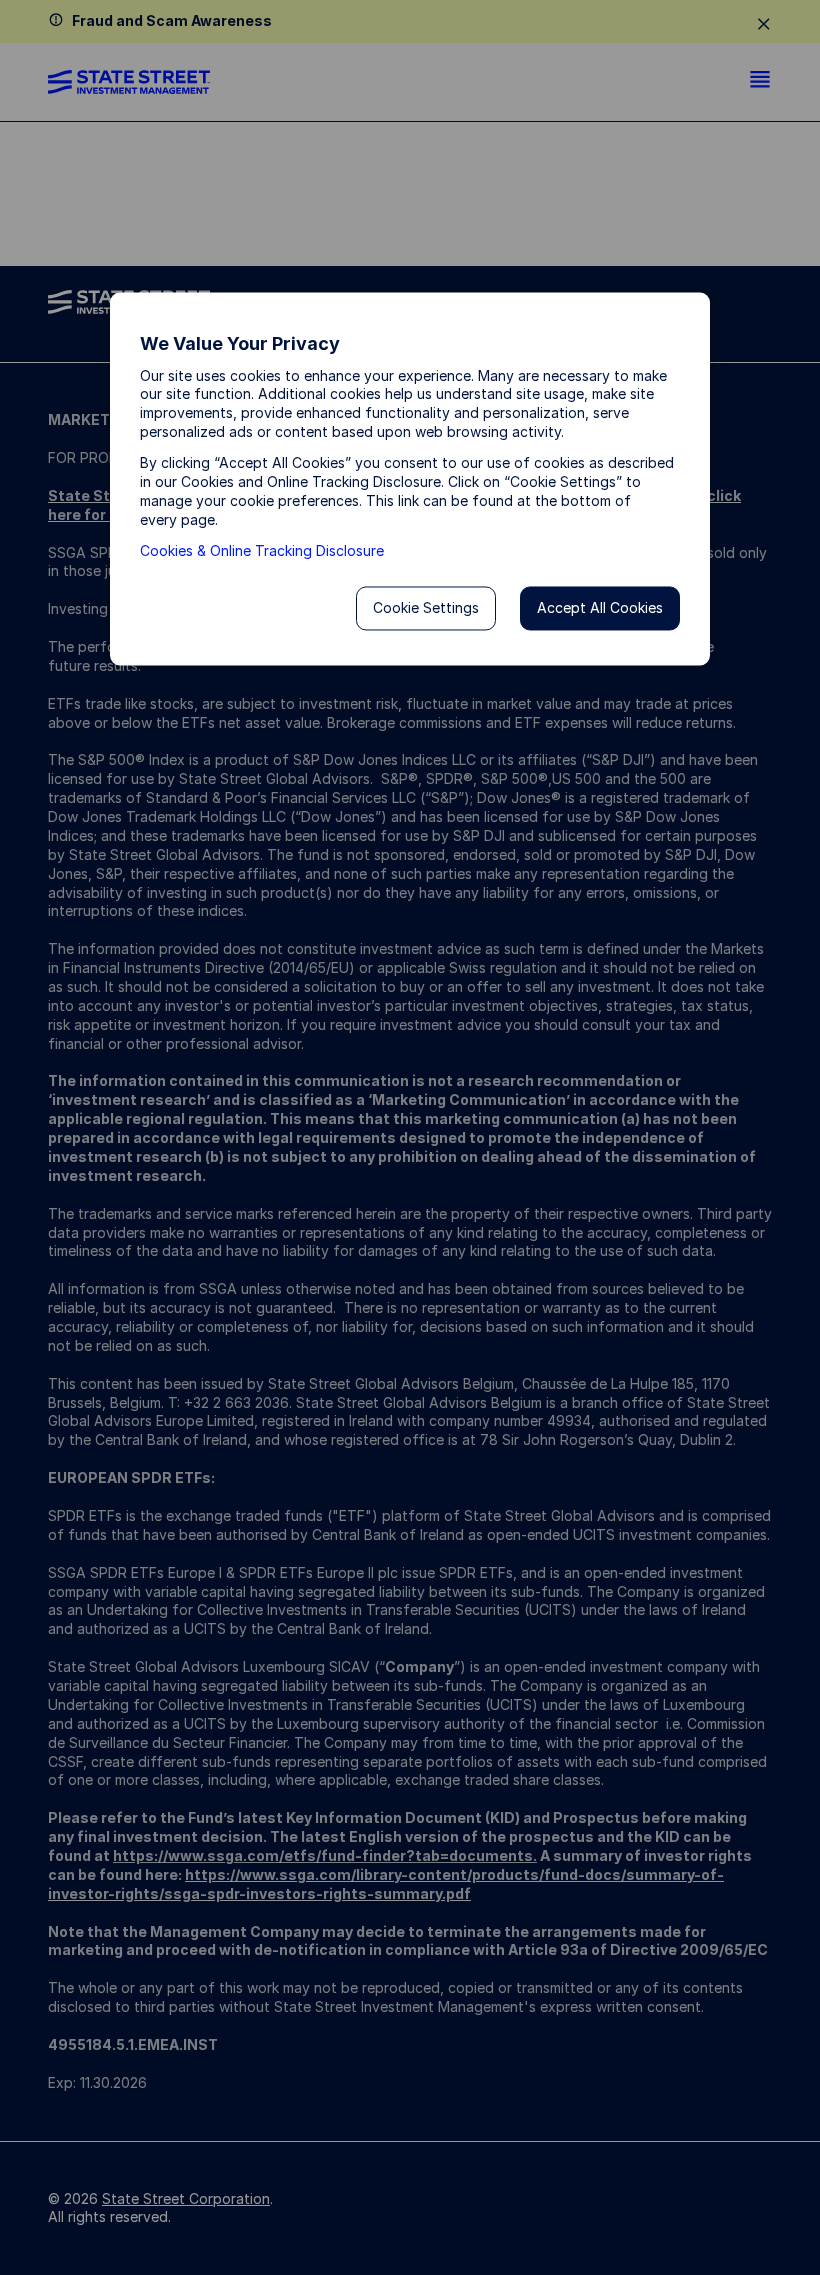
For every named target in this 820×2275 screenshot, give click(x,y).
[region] (410, 479)
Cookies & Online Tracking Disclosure (262, 550)
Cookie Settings (426, 607)
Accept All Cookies (600, 607)
